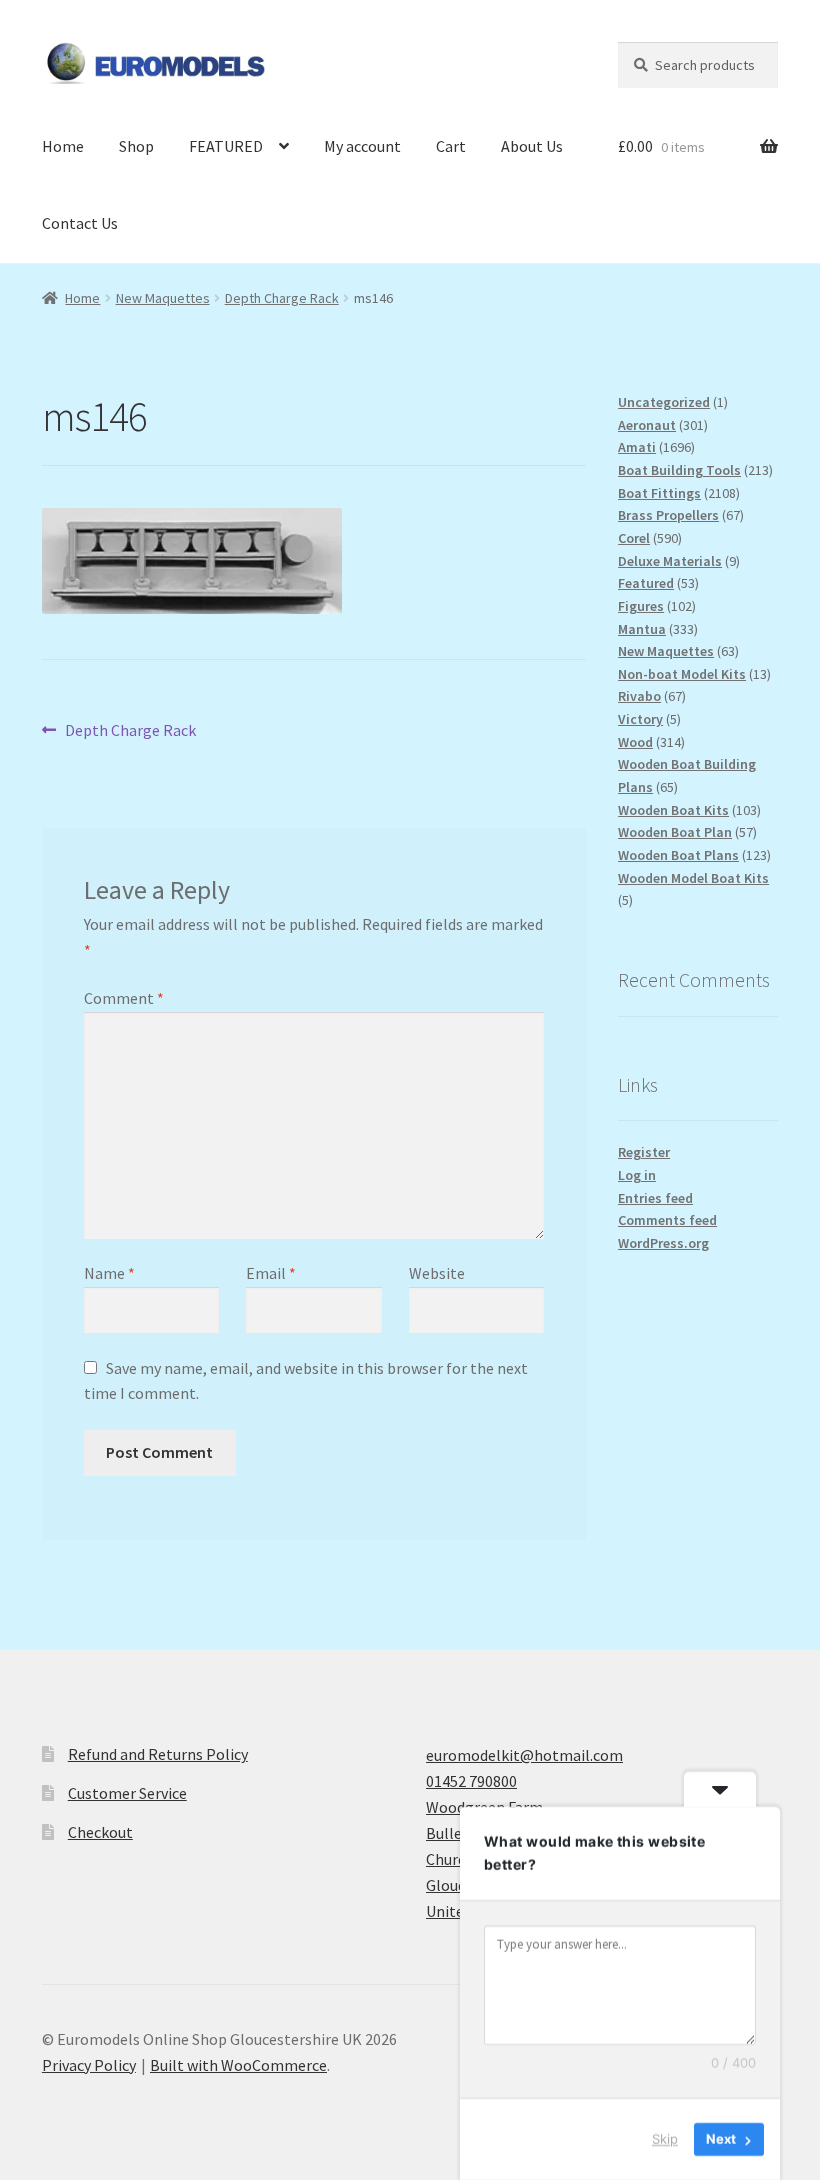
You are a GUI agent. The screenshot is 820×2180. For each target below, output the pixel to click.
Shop (136, 146)
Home (63, 146)
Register (644, 1152)
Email (271, 1273)
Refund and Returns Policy (158, 1754)
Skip (665, 2139)
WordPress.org (663, 1243)
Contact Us (80, 223)
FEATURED (226, 146)
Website (437, 1273)
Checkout (100, 1832)
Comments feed (667, 1220)
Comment (124, 998)
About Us (532, 146)
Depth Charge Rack (282, 298)
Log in (637, 1175)
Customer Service (127, 1793)
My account (362, 146)
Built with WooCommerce (238, 2065)
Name (109, 1273)
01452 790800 (471, 1781)
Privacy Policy (89, 2065)
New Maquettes (163, 298)
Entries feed (655, 1198)
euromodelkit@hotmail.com (524, 1755)
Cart (451, 146)
